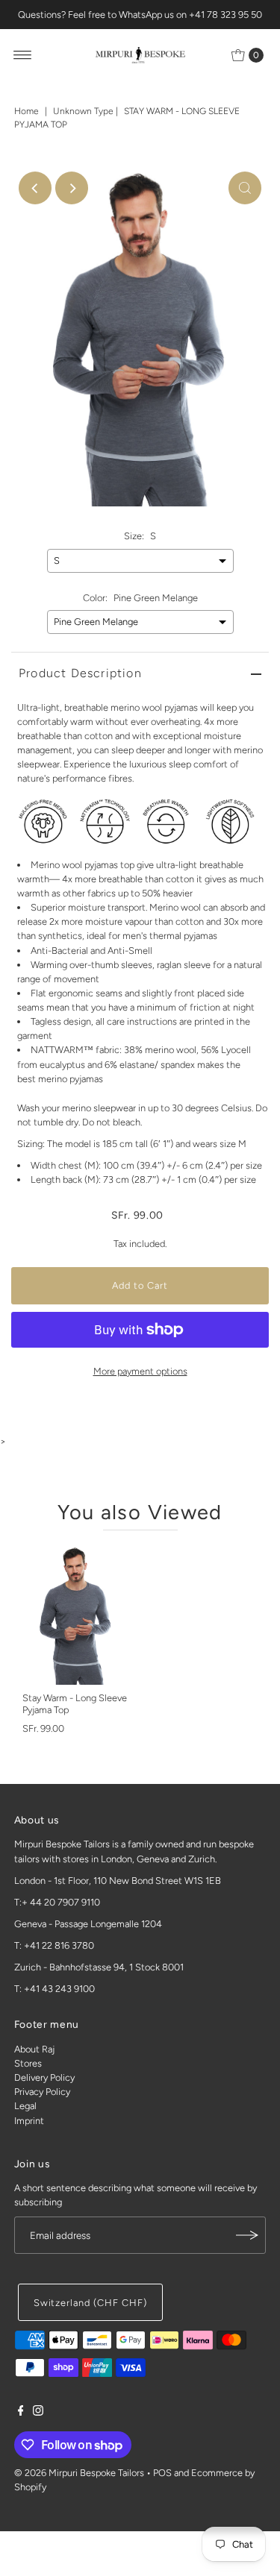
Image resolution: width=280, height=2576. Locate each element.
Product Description (80, 673)
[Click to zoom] (245, 188)
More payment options (140, 1371)
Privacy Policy (42, 2092)
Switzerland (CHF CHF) (90, 2303)
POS (162, 2473)
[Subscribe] (247, 2235)
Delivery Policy (44, 2077)
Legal (25, 2106)
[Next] (72, 188)
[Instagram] (38, 2413)
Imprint (29, 2121)
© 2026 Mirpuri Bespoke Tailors (79, 2473)
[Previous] (35, 188)
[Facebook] (21, 2413)
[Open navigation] (23, 55)
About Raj (34, 2049)
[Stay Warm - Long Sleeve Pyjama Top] (76, 1615)
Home (27, 111)
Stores (28, 2063)
